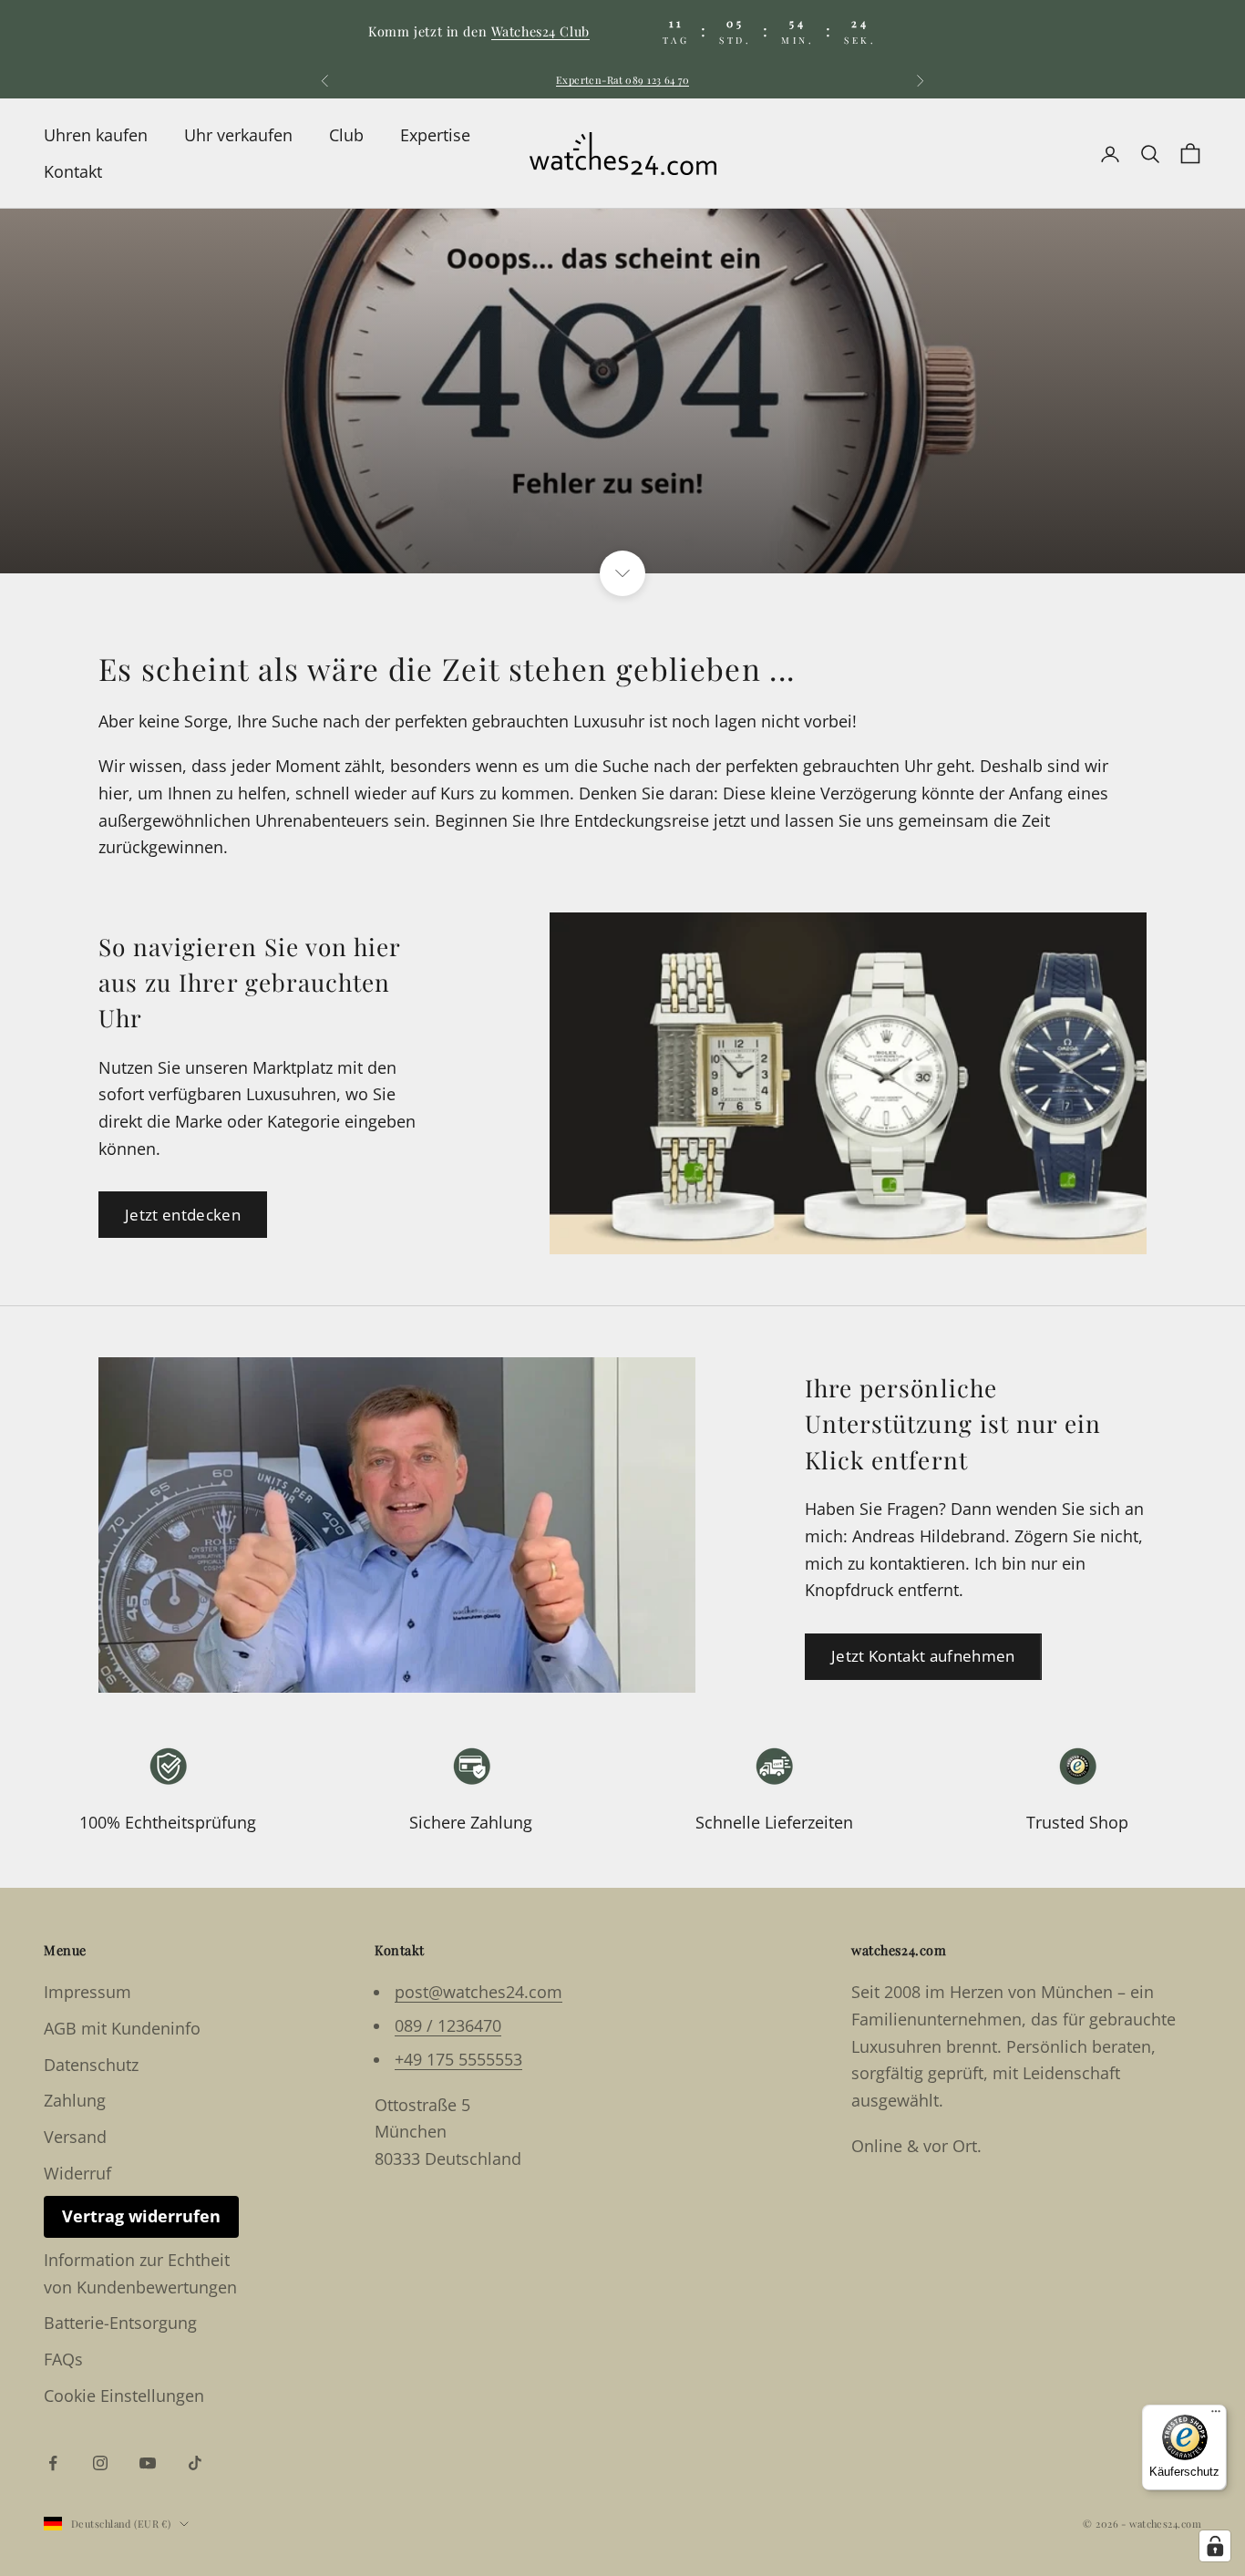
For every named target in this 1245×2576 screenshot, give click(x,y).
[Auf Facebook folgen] (53, 2463)
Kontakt (73, 171)
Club (346, 135)
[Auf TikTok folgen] (195, 2463)
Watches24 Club (540, 31)
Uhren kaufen (96, 135)
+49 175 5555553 (458, 2059)
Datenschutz (91, 2065)
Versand (75, 2137)
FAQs (63, 2359)
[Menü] (1216, 2416)
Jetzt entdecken (183, 1215)
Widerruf (77, 2173)
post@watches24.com (478, 1992)
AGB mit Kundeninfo (122, 2028)
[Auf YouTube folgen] (148, 2463)
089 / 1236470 (448, 2025)
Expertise (435, 135)
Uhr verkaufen (238, 135)
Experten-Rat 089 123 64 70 (622, 80)
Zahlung (75, 2100)
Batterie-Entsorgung (120, 2323)
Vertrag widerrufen (141, 2216)
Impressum (87, 1992)
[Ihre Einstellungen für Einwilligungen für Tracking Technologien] (1215, 2546)
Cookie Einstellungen (124, 2396)
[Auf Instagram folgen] (100, 2463)
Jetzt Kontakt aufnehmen (923, 1656)
